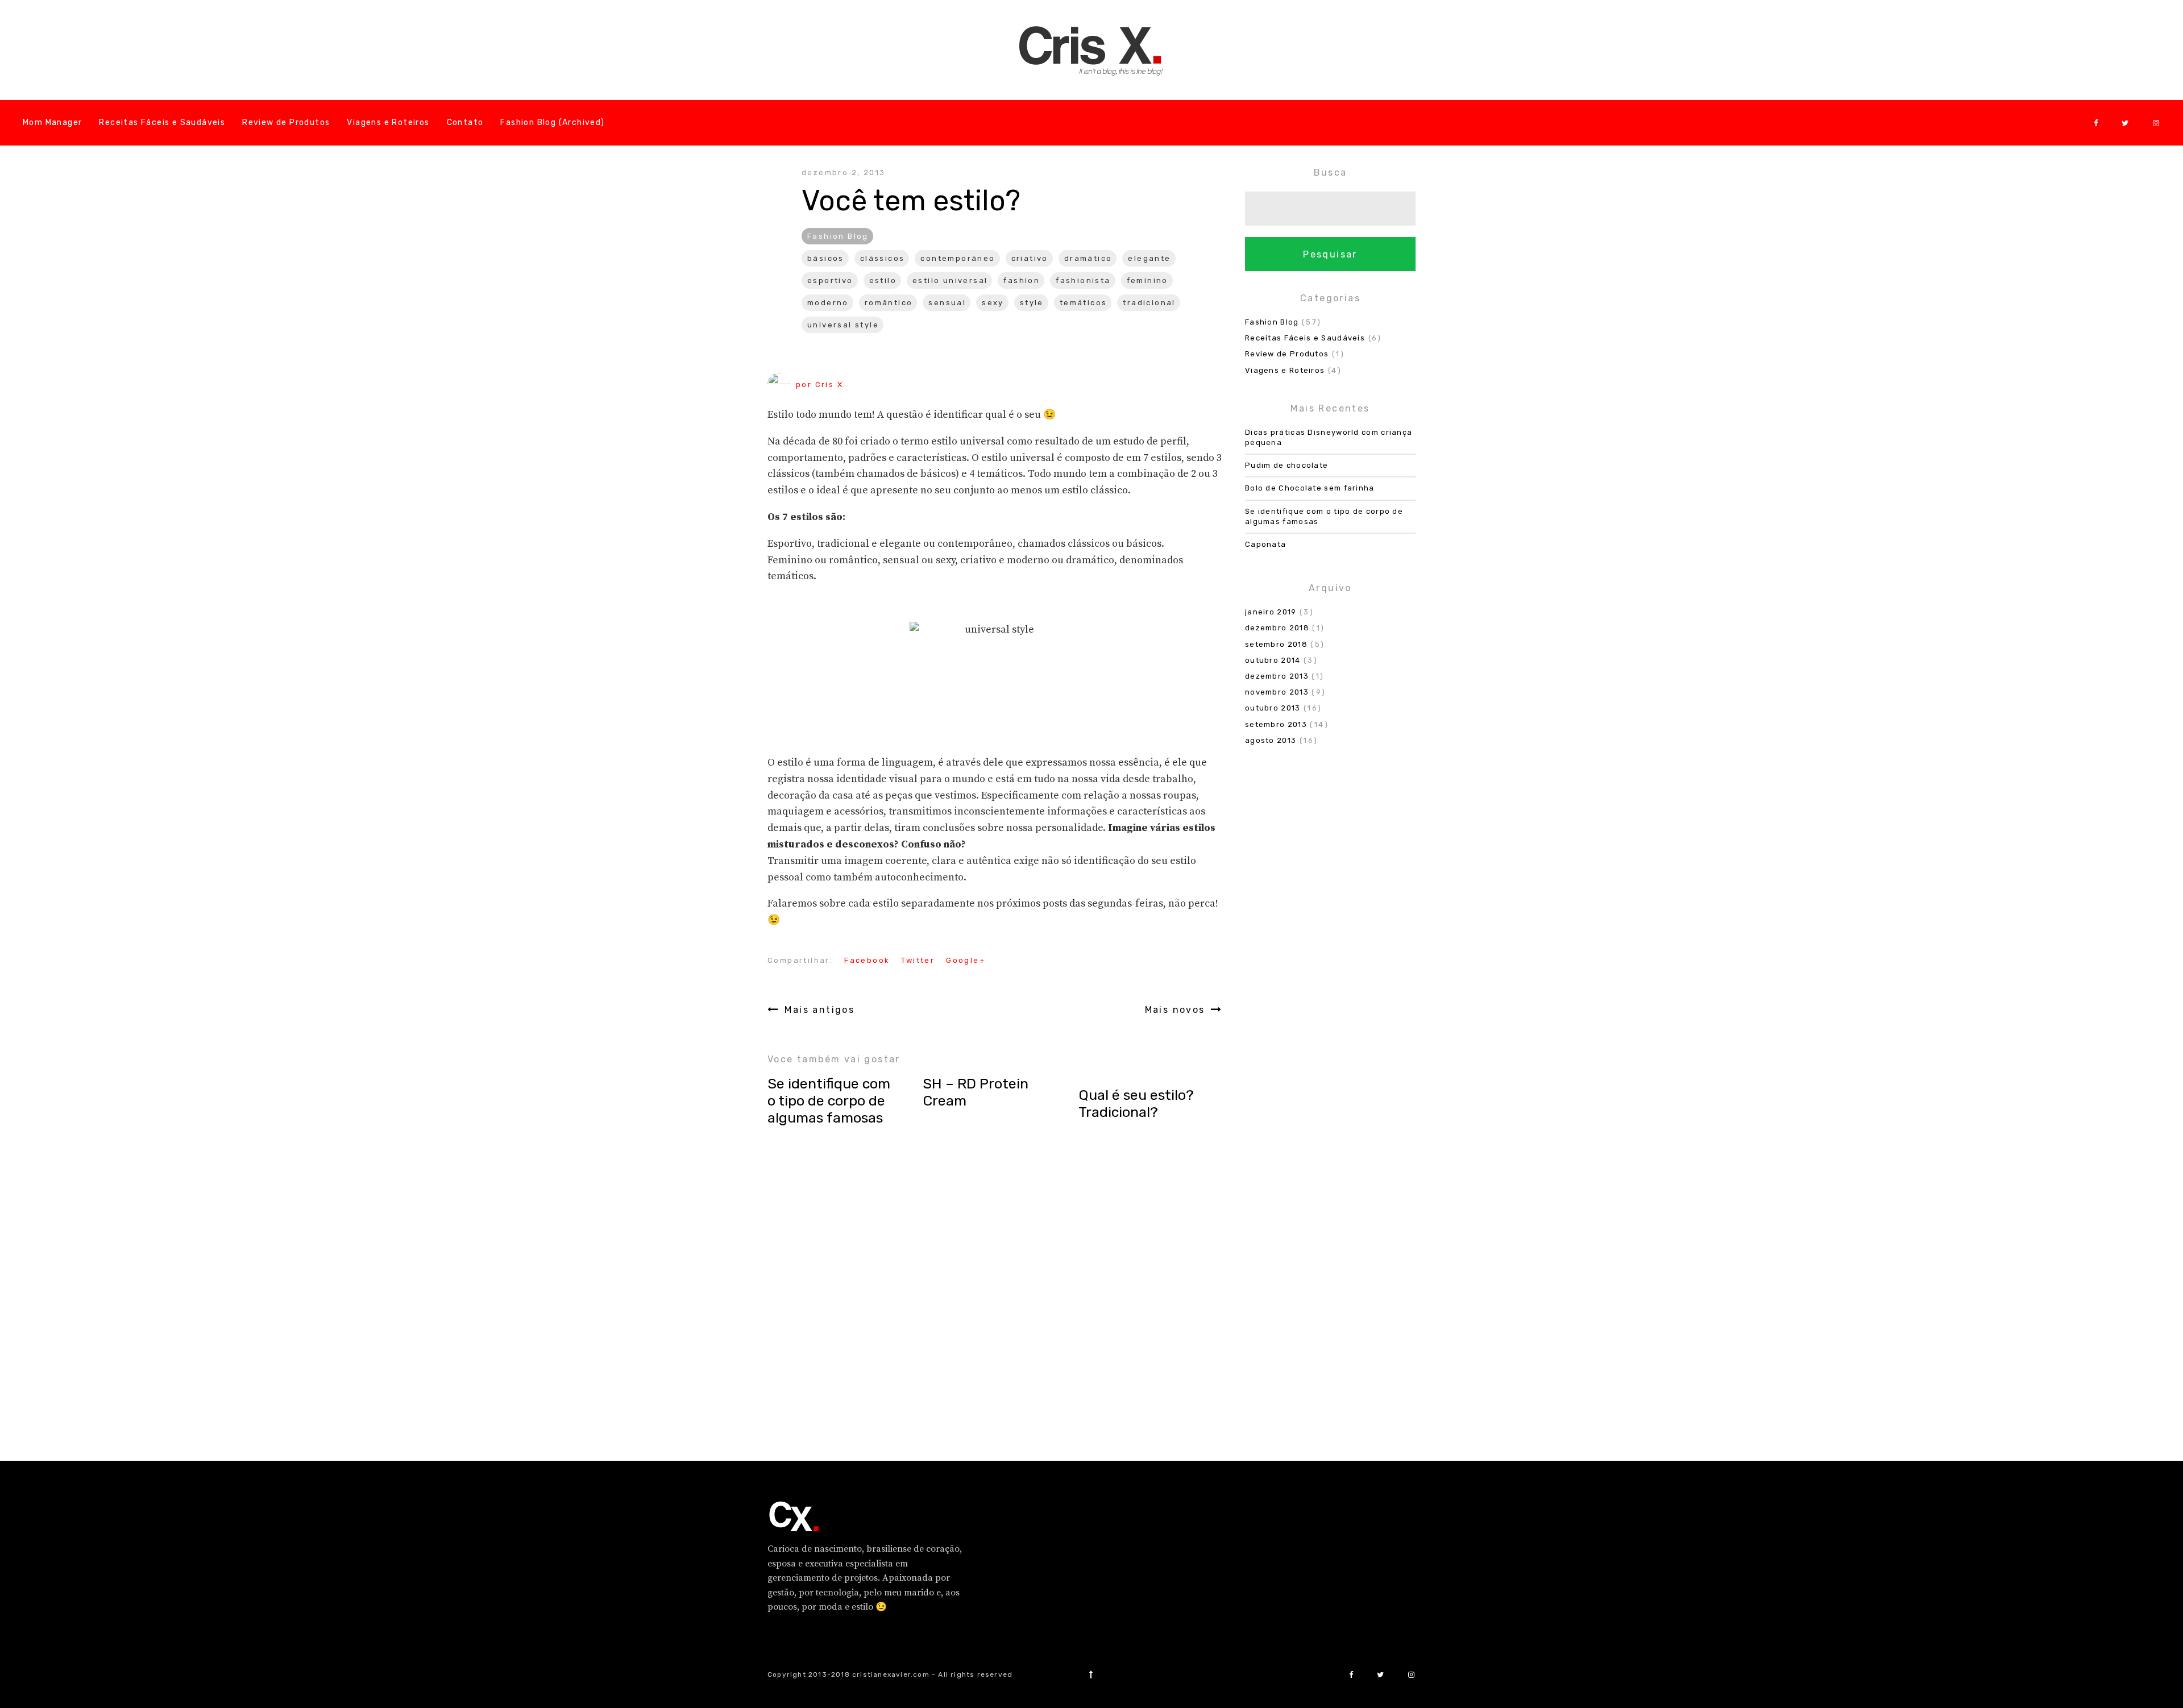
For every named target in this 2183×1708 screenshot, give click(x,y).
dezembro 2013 (1277, 676)
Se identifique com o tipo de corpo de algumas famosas (1324, 516)
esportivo (830, 280)
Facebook (867, 960)
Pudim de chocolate (1286, 465)
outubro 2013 (1273, 708)
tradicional (1149, 303)
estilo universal (950, 280)
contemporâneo (958, 258)
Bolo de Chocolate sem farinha (1310, 488)
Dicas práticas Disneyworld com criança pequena (1329, 437)
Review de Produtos (286, 122)
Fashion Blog (838, 236)
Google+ (966, 960)
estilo (883, 280)
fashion (1022, 280)
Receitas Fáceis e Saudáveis (162, 122)
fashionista (1083, 280)
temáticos (1084, 303)
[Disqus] (995, 1294)
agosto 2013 (1271, 740)
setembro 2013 (1276, 724)
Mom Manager (52, 122)
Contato (465, 122)
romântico (889, 303)
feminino (1147, 280)
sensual (947, 303)
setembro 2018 (1276, 644)
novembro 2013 (1277, 692)
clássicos (883, 258)
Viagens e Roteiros (388, 122)
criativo (1030, 258)
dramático (1088, 258)
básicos (826, 258)
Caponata (1265, 544)
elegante (1149, 258)
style (1032, 303)
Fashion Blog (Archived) (552, 122)
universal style (843, 325)
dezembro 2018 (1277, 628)
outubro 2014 (1273, 660)
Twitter (918, 960)
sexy (993, 303)
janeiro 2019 (1271, 612)
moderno (828, 303)
